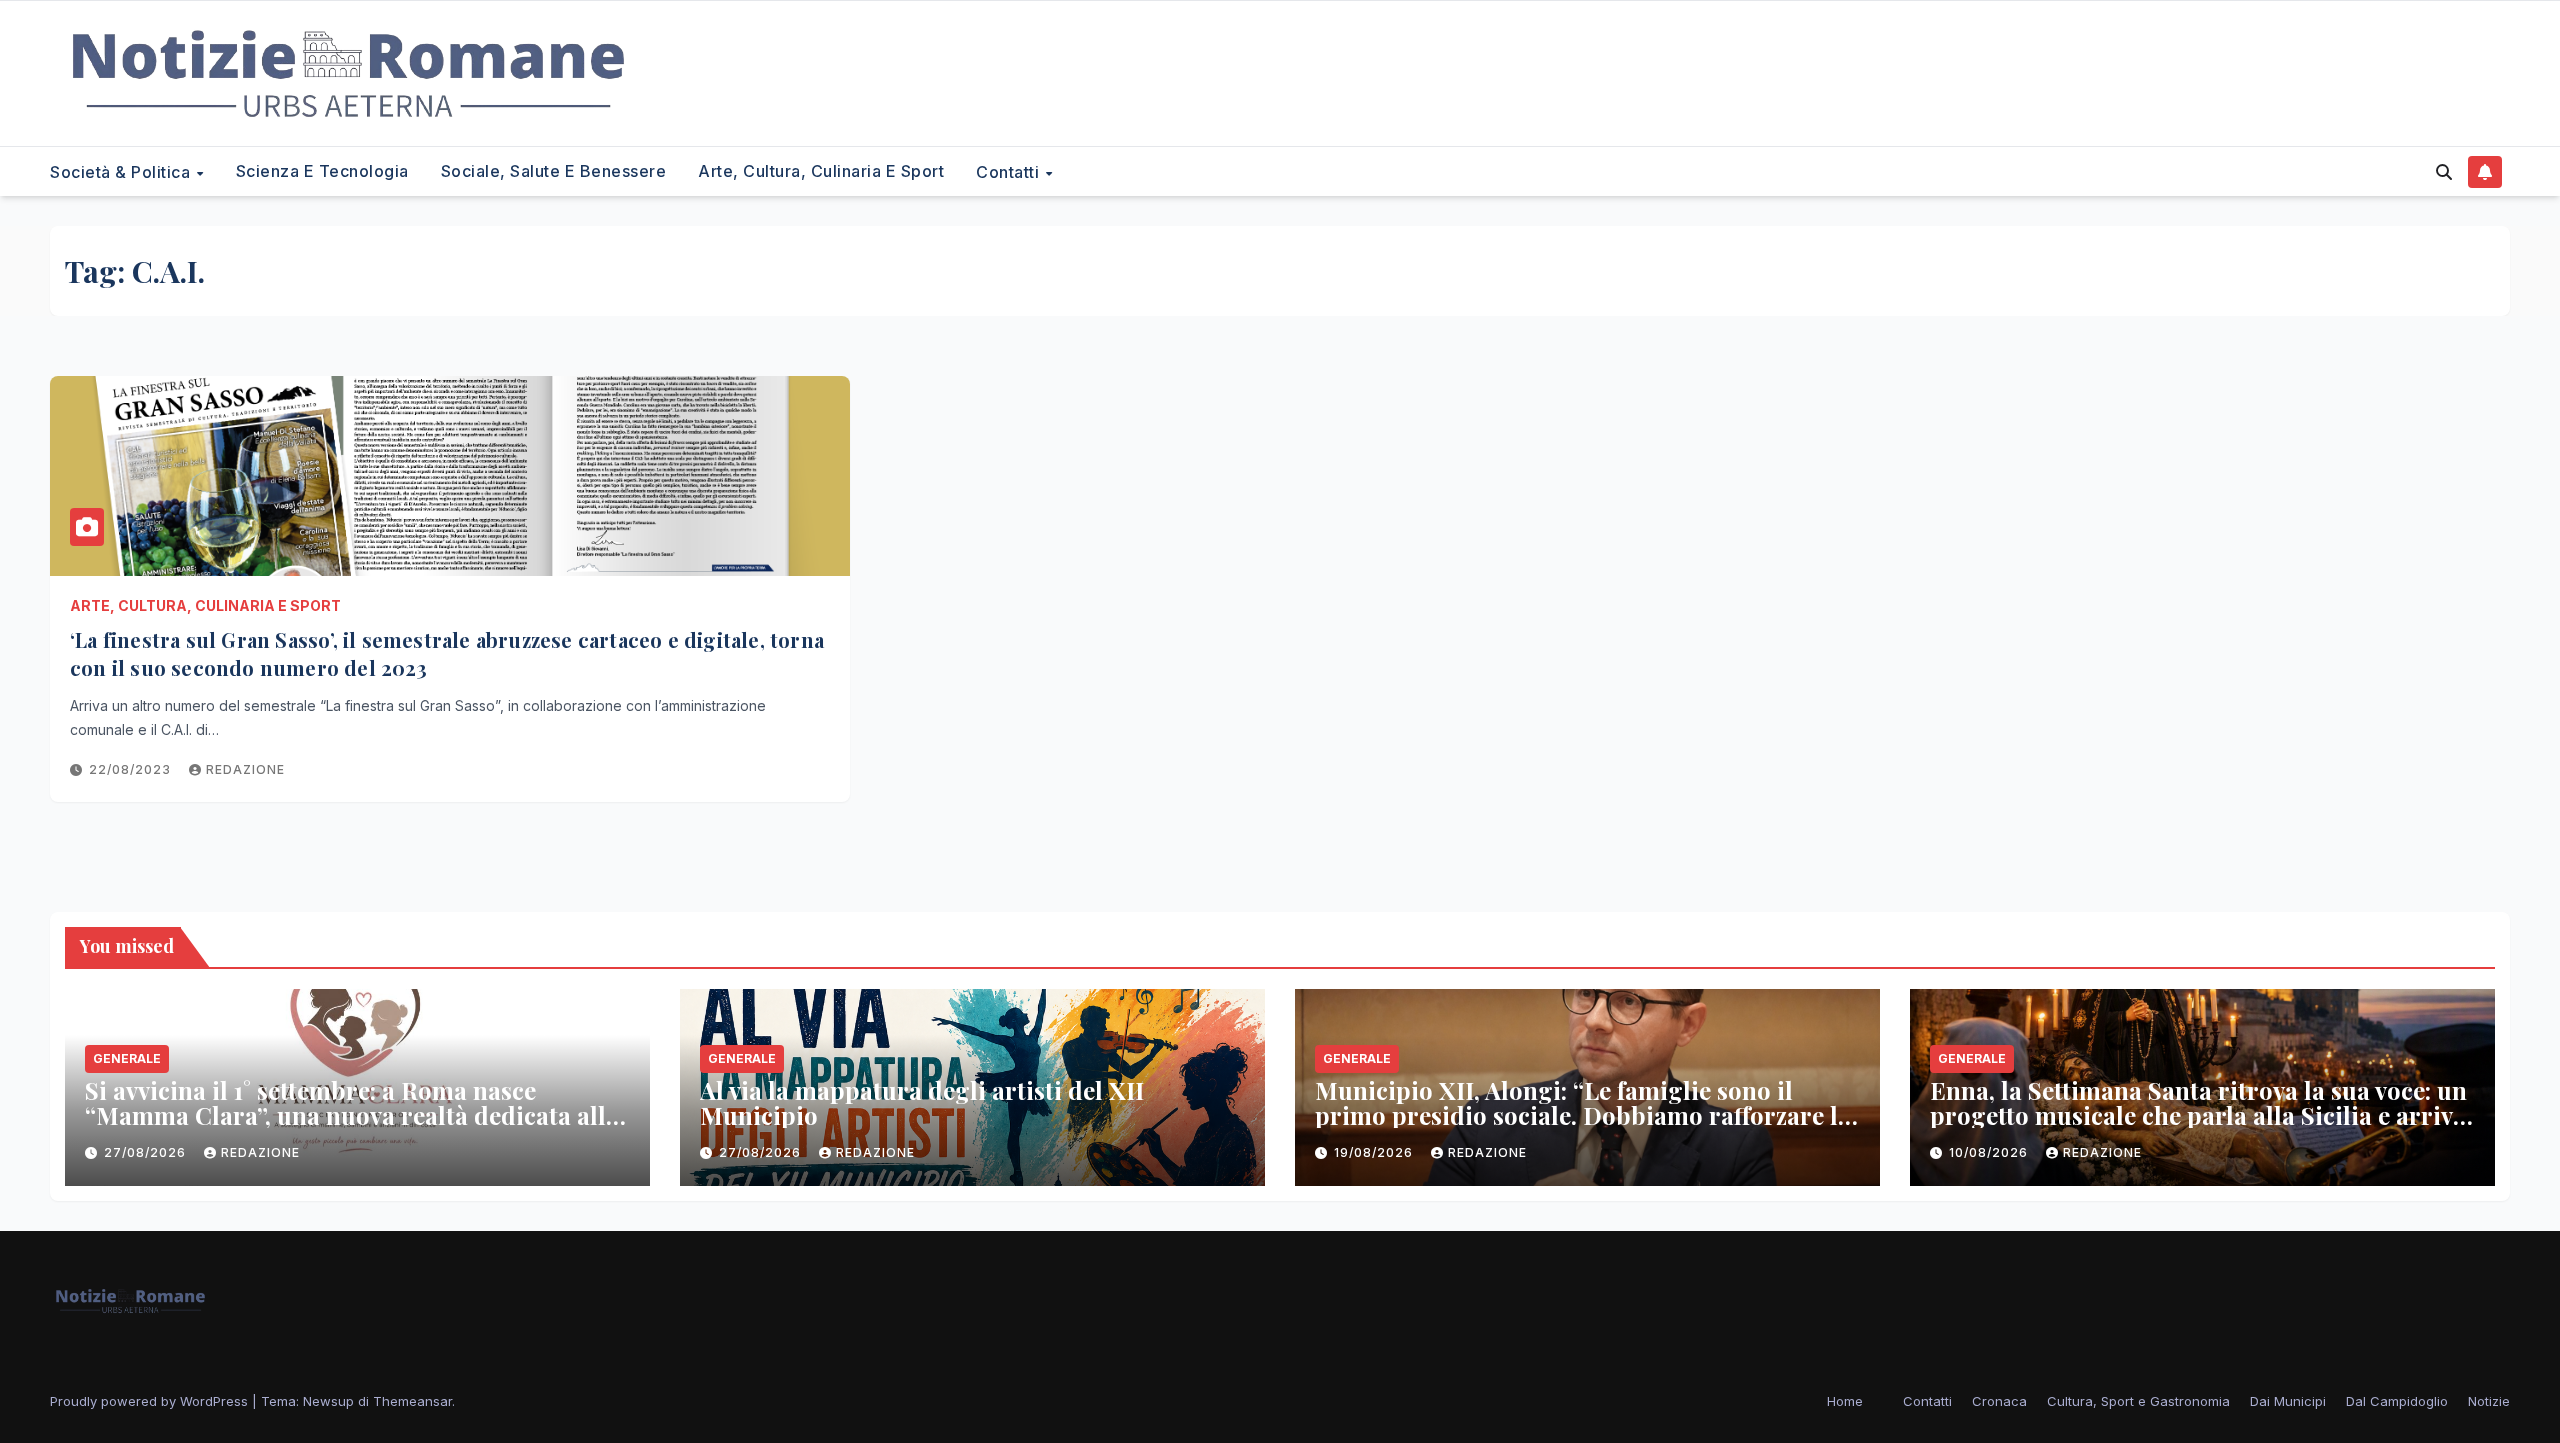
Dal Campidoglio (2397, 1401)
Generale (127, 1058)
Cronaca (1999, 1401)
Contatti (1010, 172)
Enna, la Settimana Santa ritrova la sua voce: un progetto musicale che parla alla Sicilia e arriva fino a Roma (2198, 1115)
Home (1845, 1401)
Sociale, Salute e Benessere (554, 171)
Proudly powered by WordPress (151, 1401)
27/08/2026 (147, 1152)
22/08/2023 (132, 769)
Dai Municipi (2288, 1401)
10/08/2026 (1990, 1152)
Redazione (245, 769)
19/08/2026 (1375, 1152)
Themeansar (412, 1401)
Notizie (2489, 1401)
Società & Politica (122, 172)
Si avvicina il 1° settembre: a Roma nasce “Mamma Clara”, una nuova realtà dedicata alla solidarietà (352, 1115)
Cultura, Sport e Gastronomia (2138, 1401)
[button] (2444, 172)
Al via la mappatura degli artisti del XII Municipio (922, 1102)
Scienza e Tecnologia (322, 171)
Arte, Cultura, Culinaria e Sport (821, 171)
